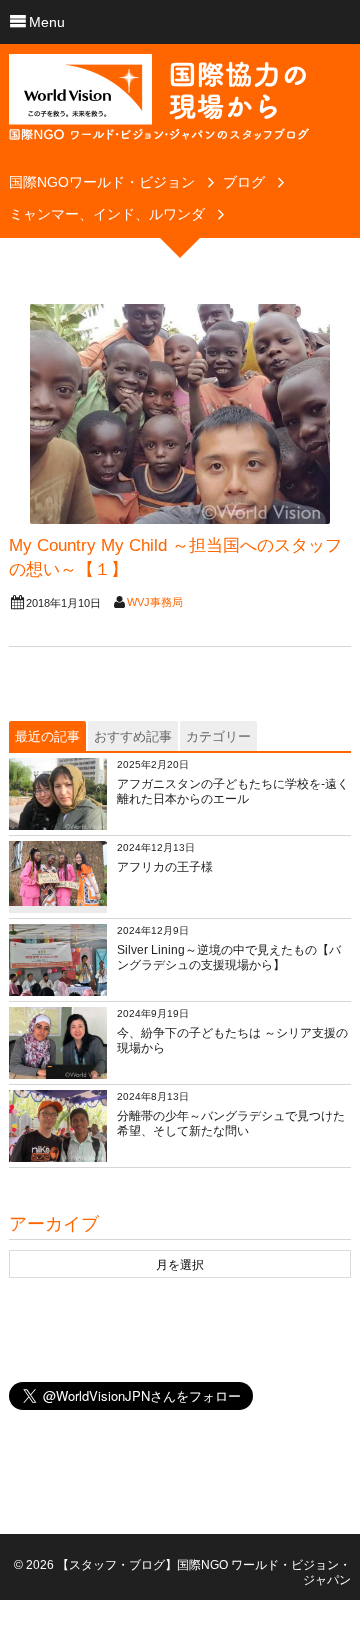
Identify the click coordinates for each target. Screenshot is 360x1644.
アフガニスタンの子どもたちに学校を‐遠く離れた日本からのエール (233, 792)
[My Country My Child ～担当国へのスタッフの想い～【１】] (180, 414)
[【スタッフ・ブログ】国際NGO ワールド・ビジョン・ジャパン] (159, 105)
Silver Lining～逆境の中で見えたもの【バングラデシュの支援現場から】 (229, 958)
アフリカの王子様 (165, 867)
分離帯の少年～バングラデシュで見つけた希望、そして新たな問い (231, 1124)
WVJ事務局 (155, 602)
